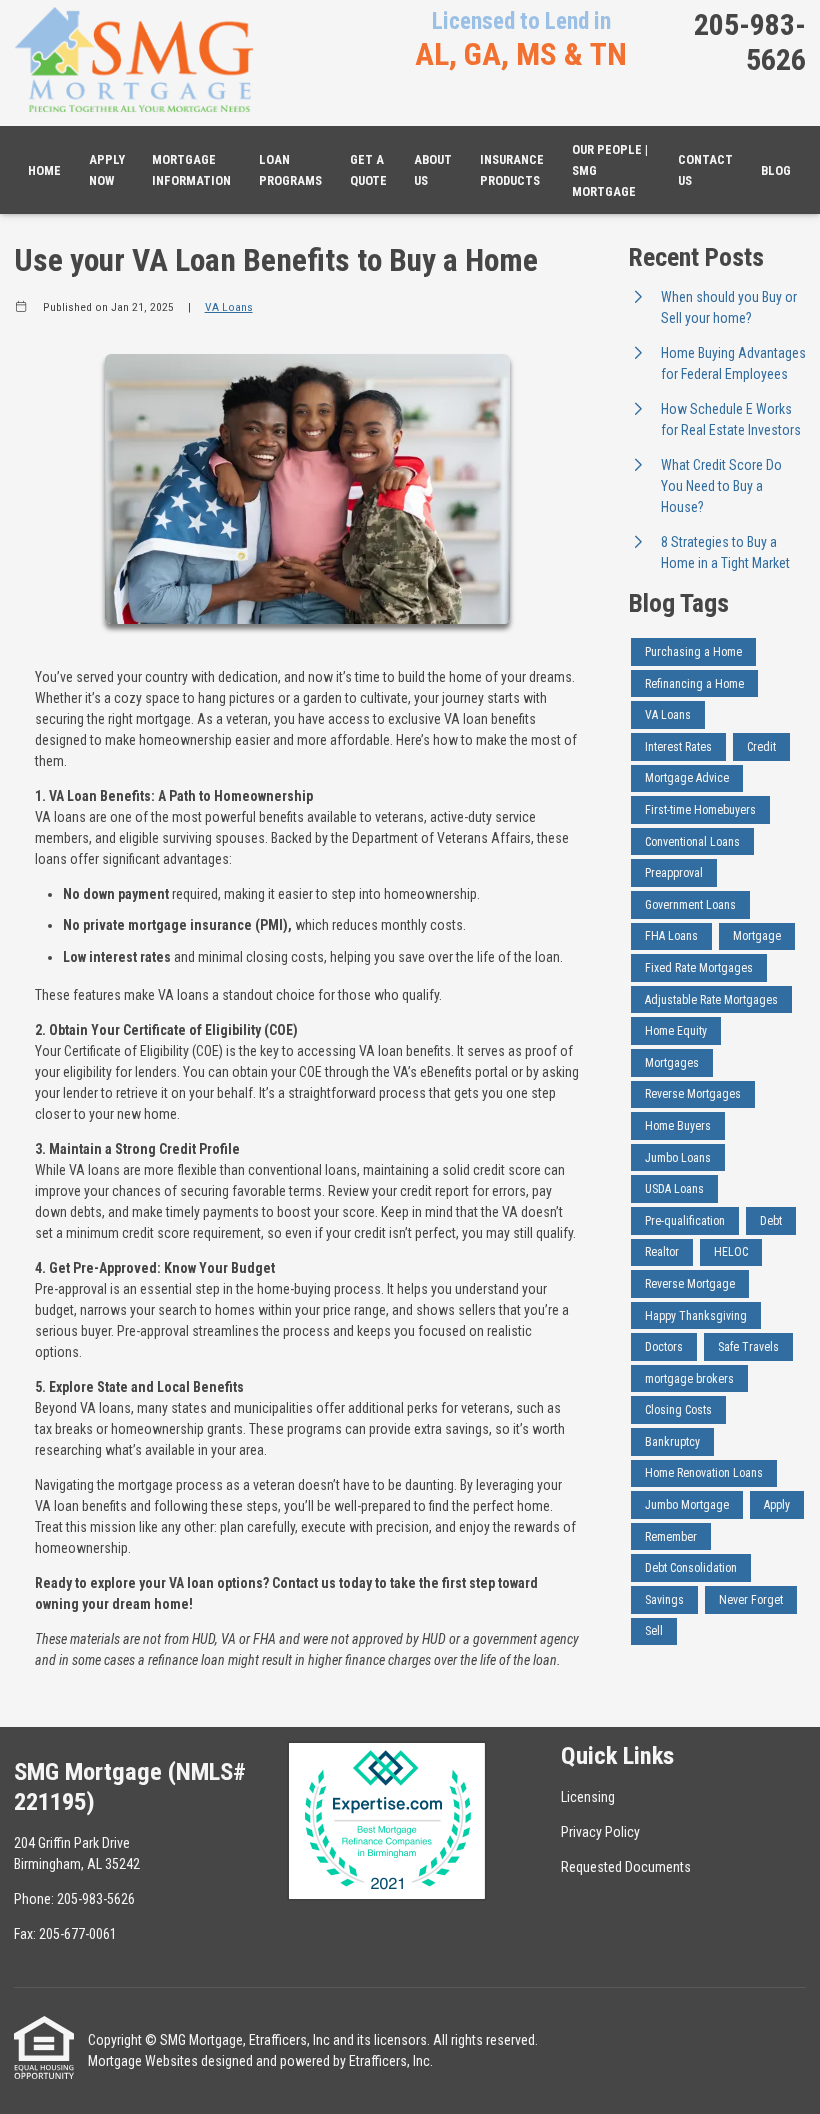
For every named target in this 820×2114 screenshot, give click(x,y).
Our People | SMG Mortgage (610, 170)
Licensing (588, 1797)
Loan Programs (290, 170)
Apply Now (107, 170)
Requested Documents (626, 1867)
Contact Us (705, 170)
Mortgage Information (191, 170)
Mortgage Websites (143, 2061)
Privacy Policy (600, 1832)
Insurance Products (512, 170)
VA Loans (229, 307)
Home (44, 170)
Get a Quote (368, 170)
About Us (433, 170)
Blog (776, 170)
